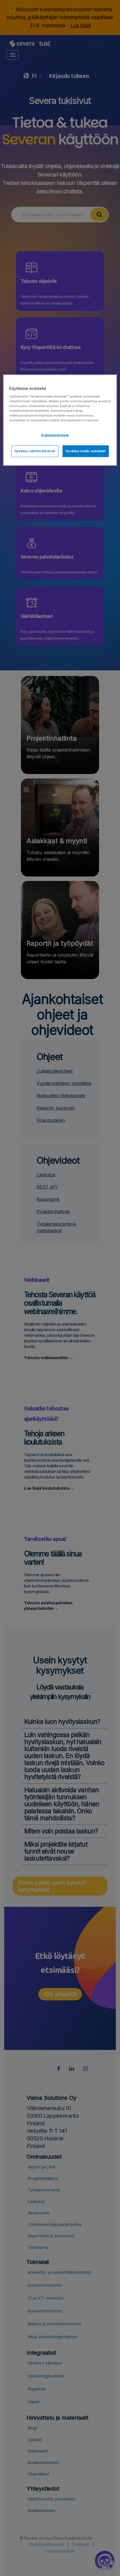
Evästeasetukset (55, 435)
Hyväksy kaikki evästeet (86, 451)
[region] (60, 420)
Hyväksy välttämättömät (35, 451)
